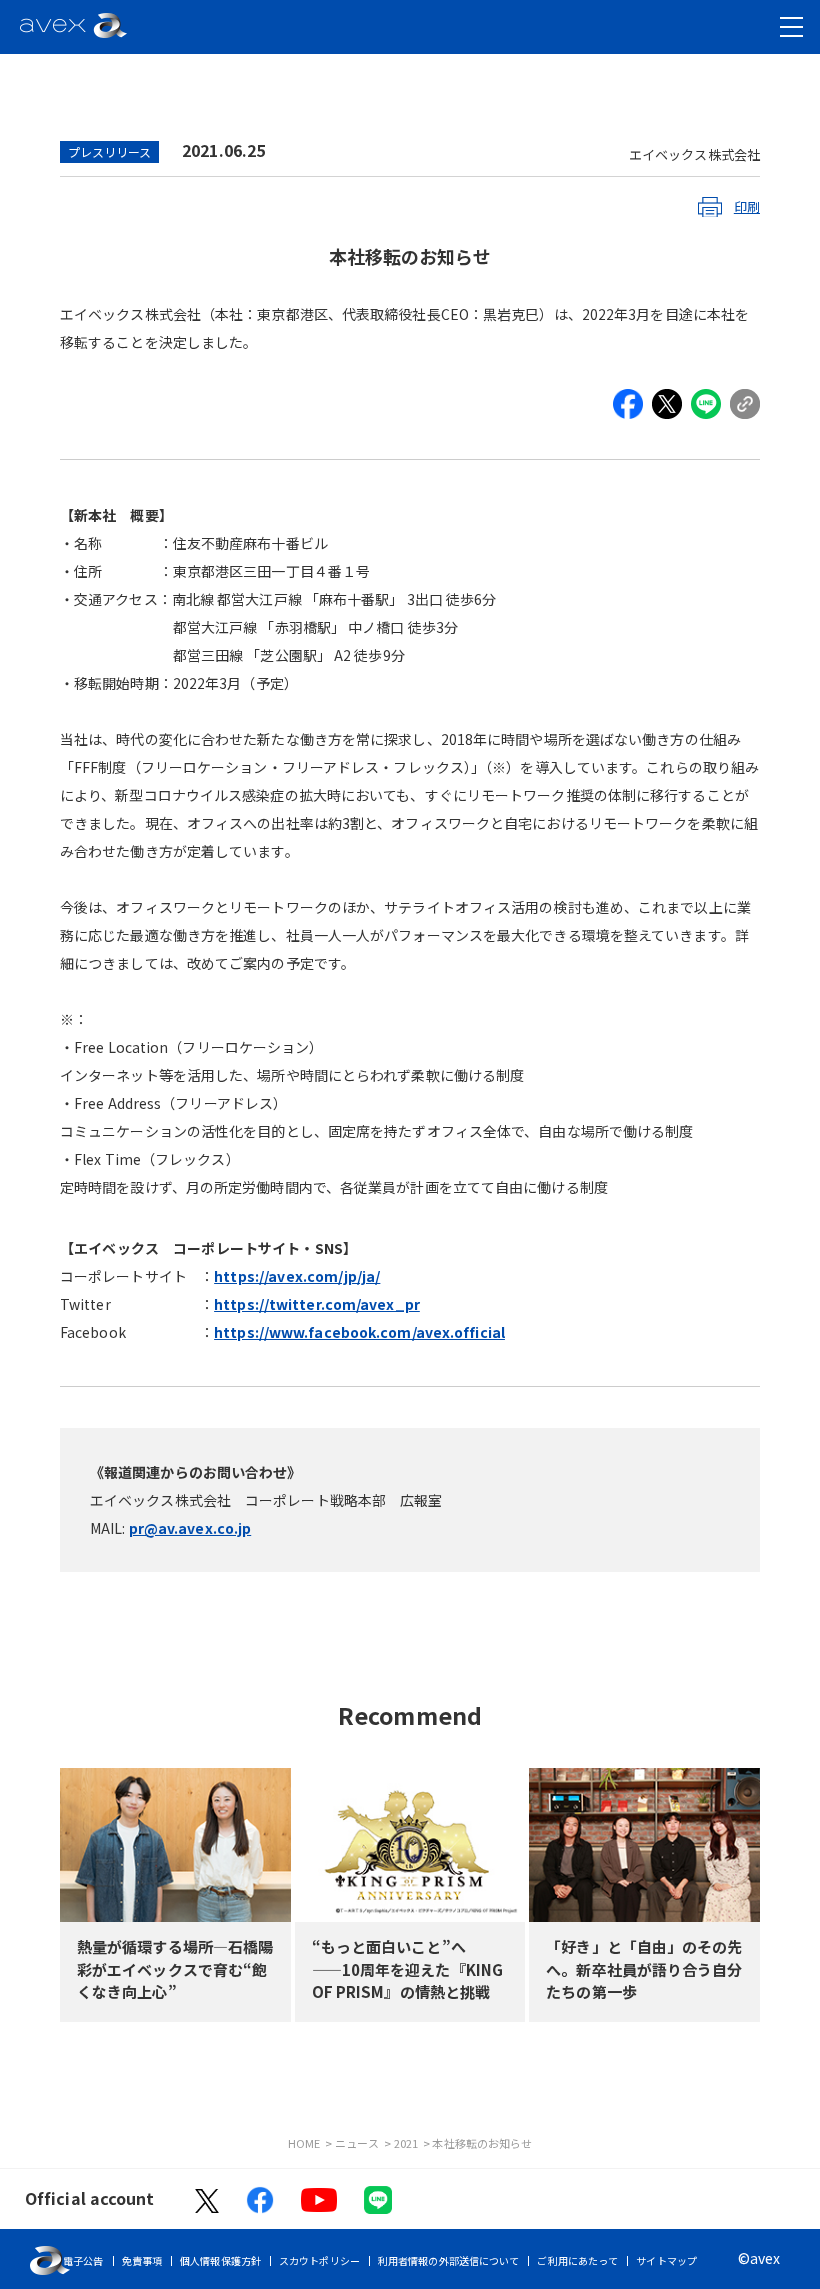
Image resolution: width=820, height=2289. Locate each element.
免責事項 (142, 2260)
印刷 (747, 206)
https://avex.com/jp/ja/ (297, 1276)
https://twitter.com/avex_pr (317, 1304)
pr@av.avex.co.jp (190, 1528)
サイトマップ (666, 2260)
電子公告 (83, 2260)
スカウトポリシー (319, 2260)
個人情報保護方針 (220, 2260)
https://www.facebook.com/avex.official (359, 1332)
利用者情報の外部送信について (448, 2260)
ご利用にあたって (577, 2260)
